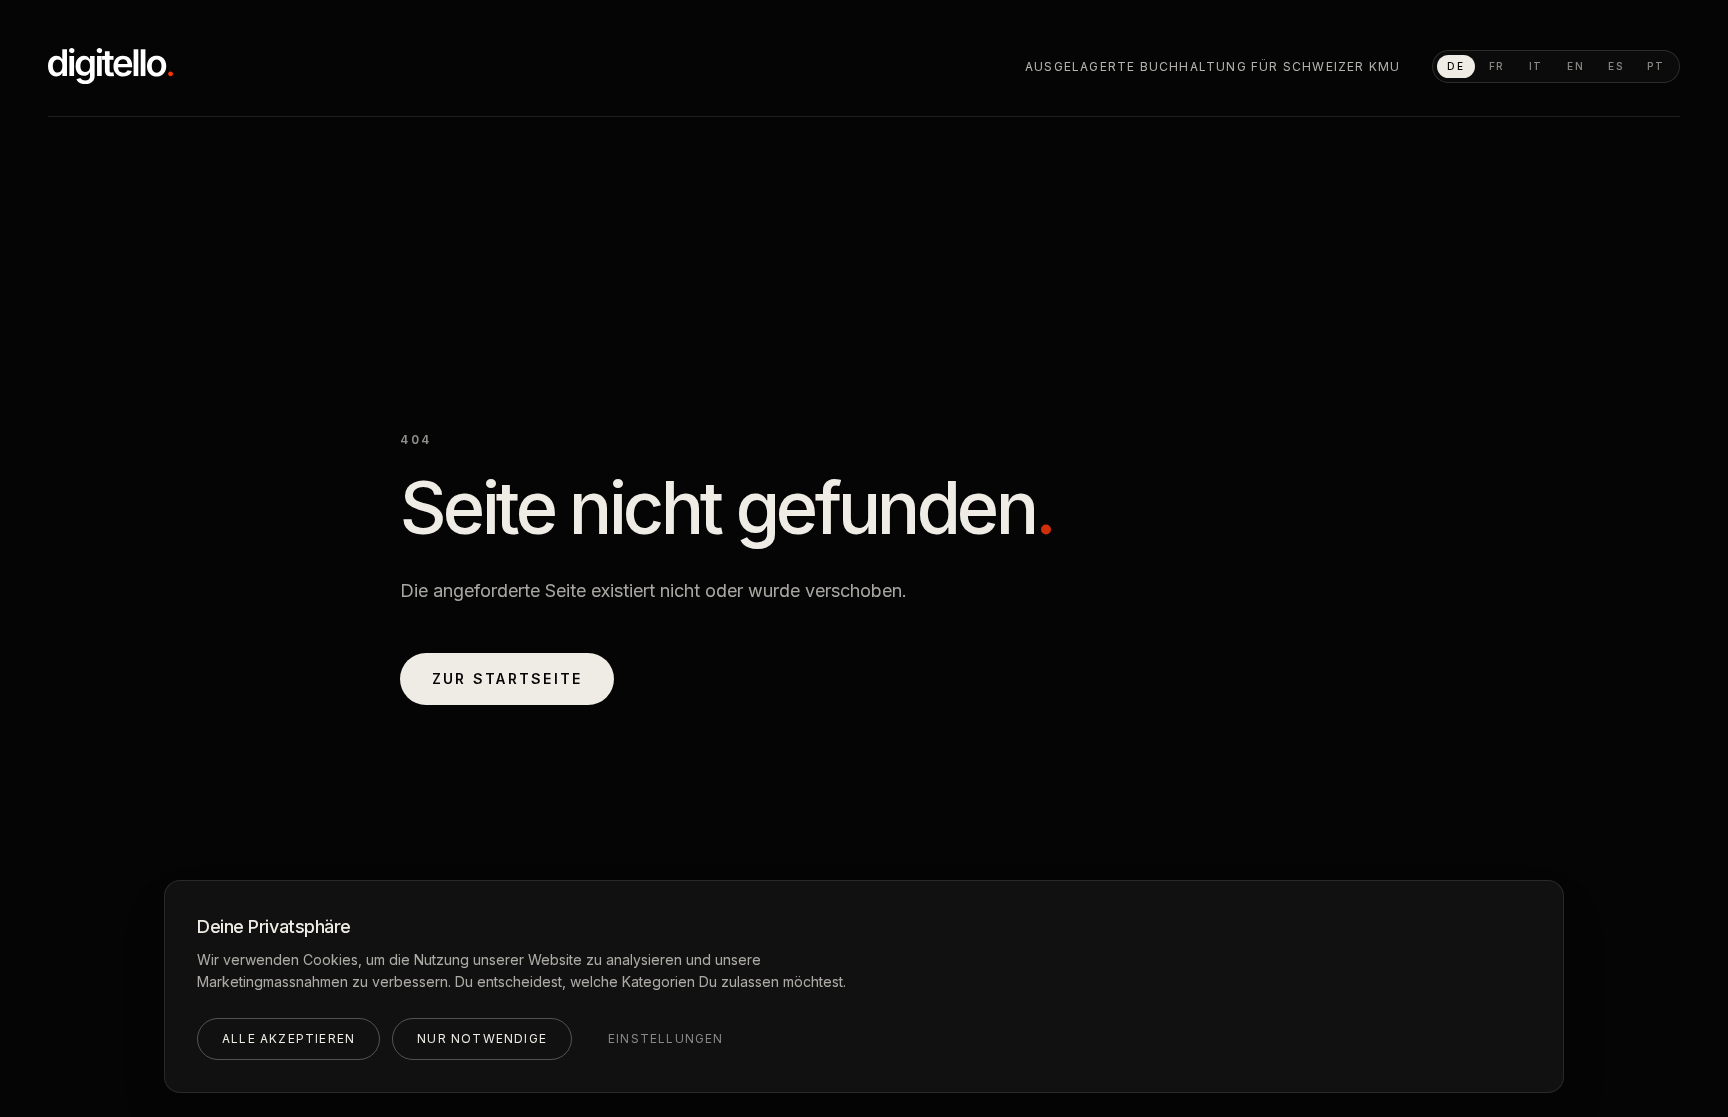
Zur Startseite (507, 678)
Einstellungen (666, 1038)
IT (1536, 66)
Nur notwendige (482, 1038)
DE (1456, 66)
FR (1497, 66)
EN (1575, 66)
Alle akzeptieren (288, 1038)
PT (1656, 66)
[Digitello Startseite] (110, 66)
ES (1616, 66)
